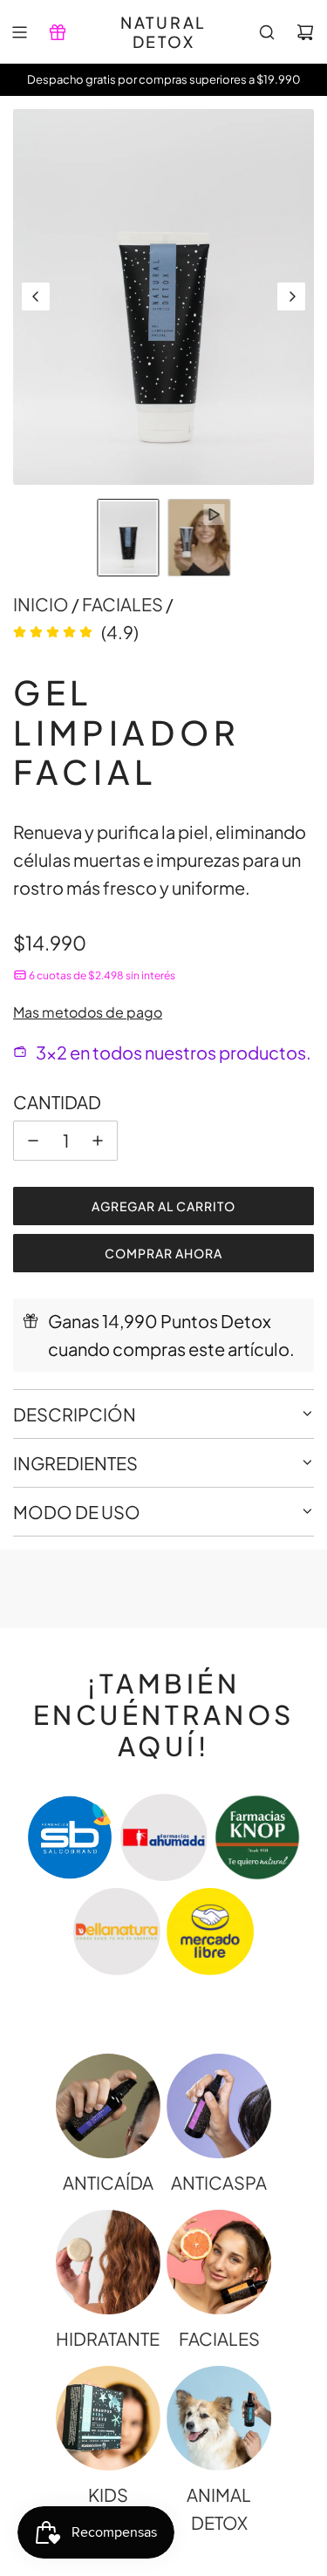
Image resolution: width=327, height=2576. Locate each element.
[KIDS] (108, 2418)
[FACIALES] (219, 2262)
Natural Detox (163, 32)
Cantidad (57, 1102)
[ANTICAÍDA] (108, 2106)
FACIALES (219, 2338)
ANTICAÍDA (108, 2182)
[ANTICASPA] (219, 2106)
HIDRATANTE (108, 2338)
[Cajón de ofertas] (58, 32)
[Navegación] (19, 32)
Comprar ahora (163, 1253)
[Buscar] (267, 32)
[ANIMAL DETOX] (219, 2418)
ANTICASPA (219, 2182)
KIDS (108, 2494)
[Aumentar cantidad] (98, 1141)
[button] (36, 296)
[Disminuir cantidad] (33, 1141)
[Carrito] (305, 32)
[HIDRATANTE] (108, 2262)
